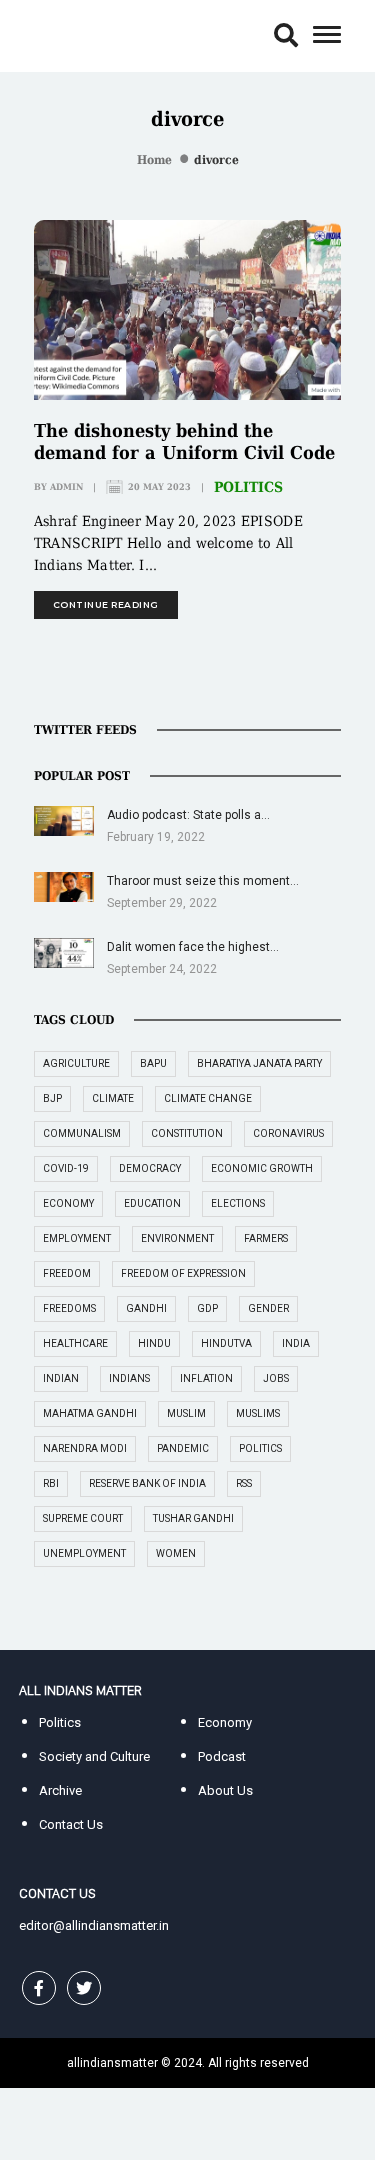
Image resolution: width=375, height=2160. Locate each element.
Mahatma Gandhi (90, 1413)
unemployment (84, 1553)
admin (66, 487)
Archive (60, 1790)
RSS (244, 1483)
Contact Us (71, 1824)
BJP (52, 1098)
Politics (248, 487)
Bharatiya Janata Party (259, 1063)
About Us (225, 1790)
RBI (51, 1483)
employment (77, 1238)
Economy (225, 1722)
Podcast (222, 1756)
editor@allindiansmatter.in (94, 1925)
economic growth (262, 1168)
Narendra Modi (85, 1448)
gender (268, 1308)
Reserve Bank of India (147, 1483)
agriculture (76, 1063)
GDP (207, 1308)
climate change (208, 1098)
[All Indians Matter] (80, 34)
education (152, 1203)
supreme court (83, 1518)
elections (238, 1203)
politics (260, 1448)
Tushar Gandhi (193, 1518)
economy (68, 1203)
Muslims (258, 1413)
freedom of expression (183, 1273)
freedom (67, 1273)
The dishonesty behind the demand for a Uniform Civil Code (184, 441)
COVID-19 (66, 1168)
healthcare (75, 1343)
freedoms (69, 1308)
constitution (187, 1133)
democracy (150, 1168)
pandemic (183, 1448)
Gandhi (146, 1308)
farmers (266, 1238)
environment (177, 1238)
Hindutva (226, 1343)
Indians (129, 1378)
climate (113, 1098)
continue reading (106, 604)
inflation (206, 1378)
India (296, 1343)
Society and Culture (94, 1756)
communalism (82, 1133)
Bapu (153, 1063)
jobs (276, 1378)
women (176, 1553)
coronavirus (288, 1133)
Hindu (154, 1343)
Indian (61, 1378)
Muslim (186, 1413)
